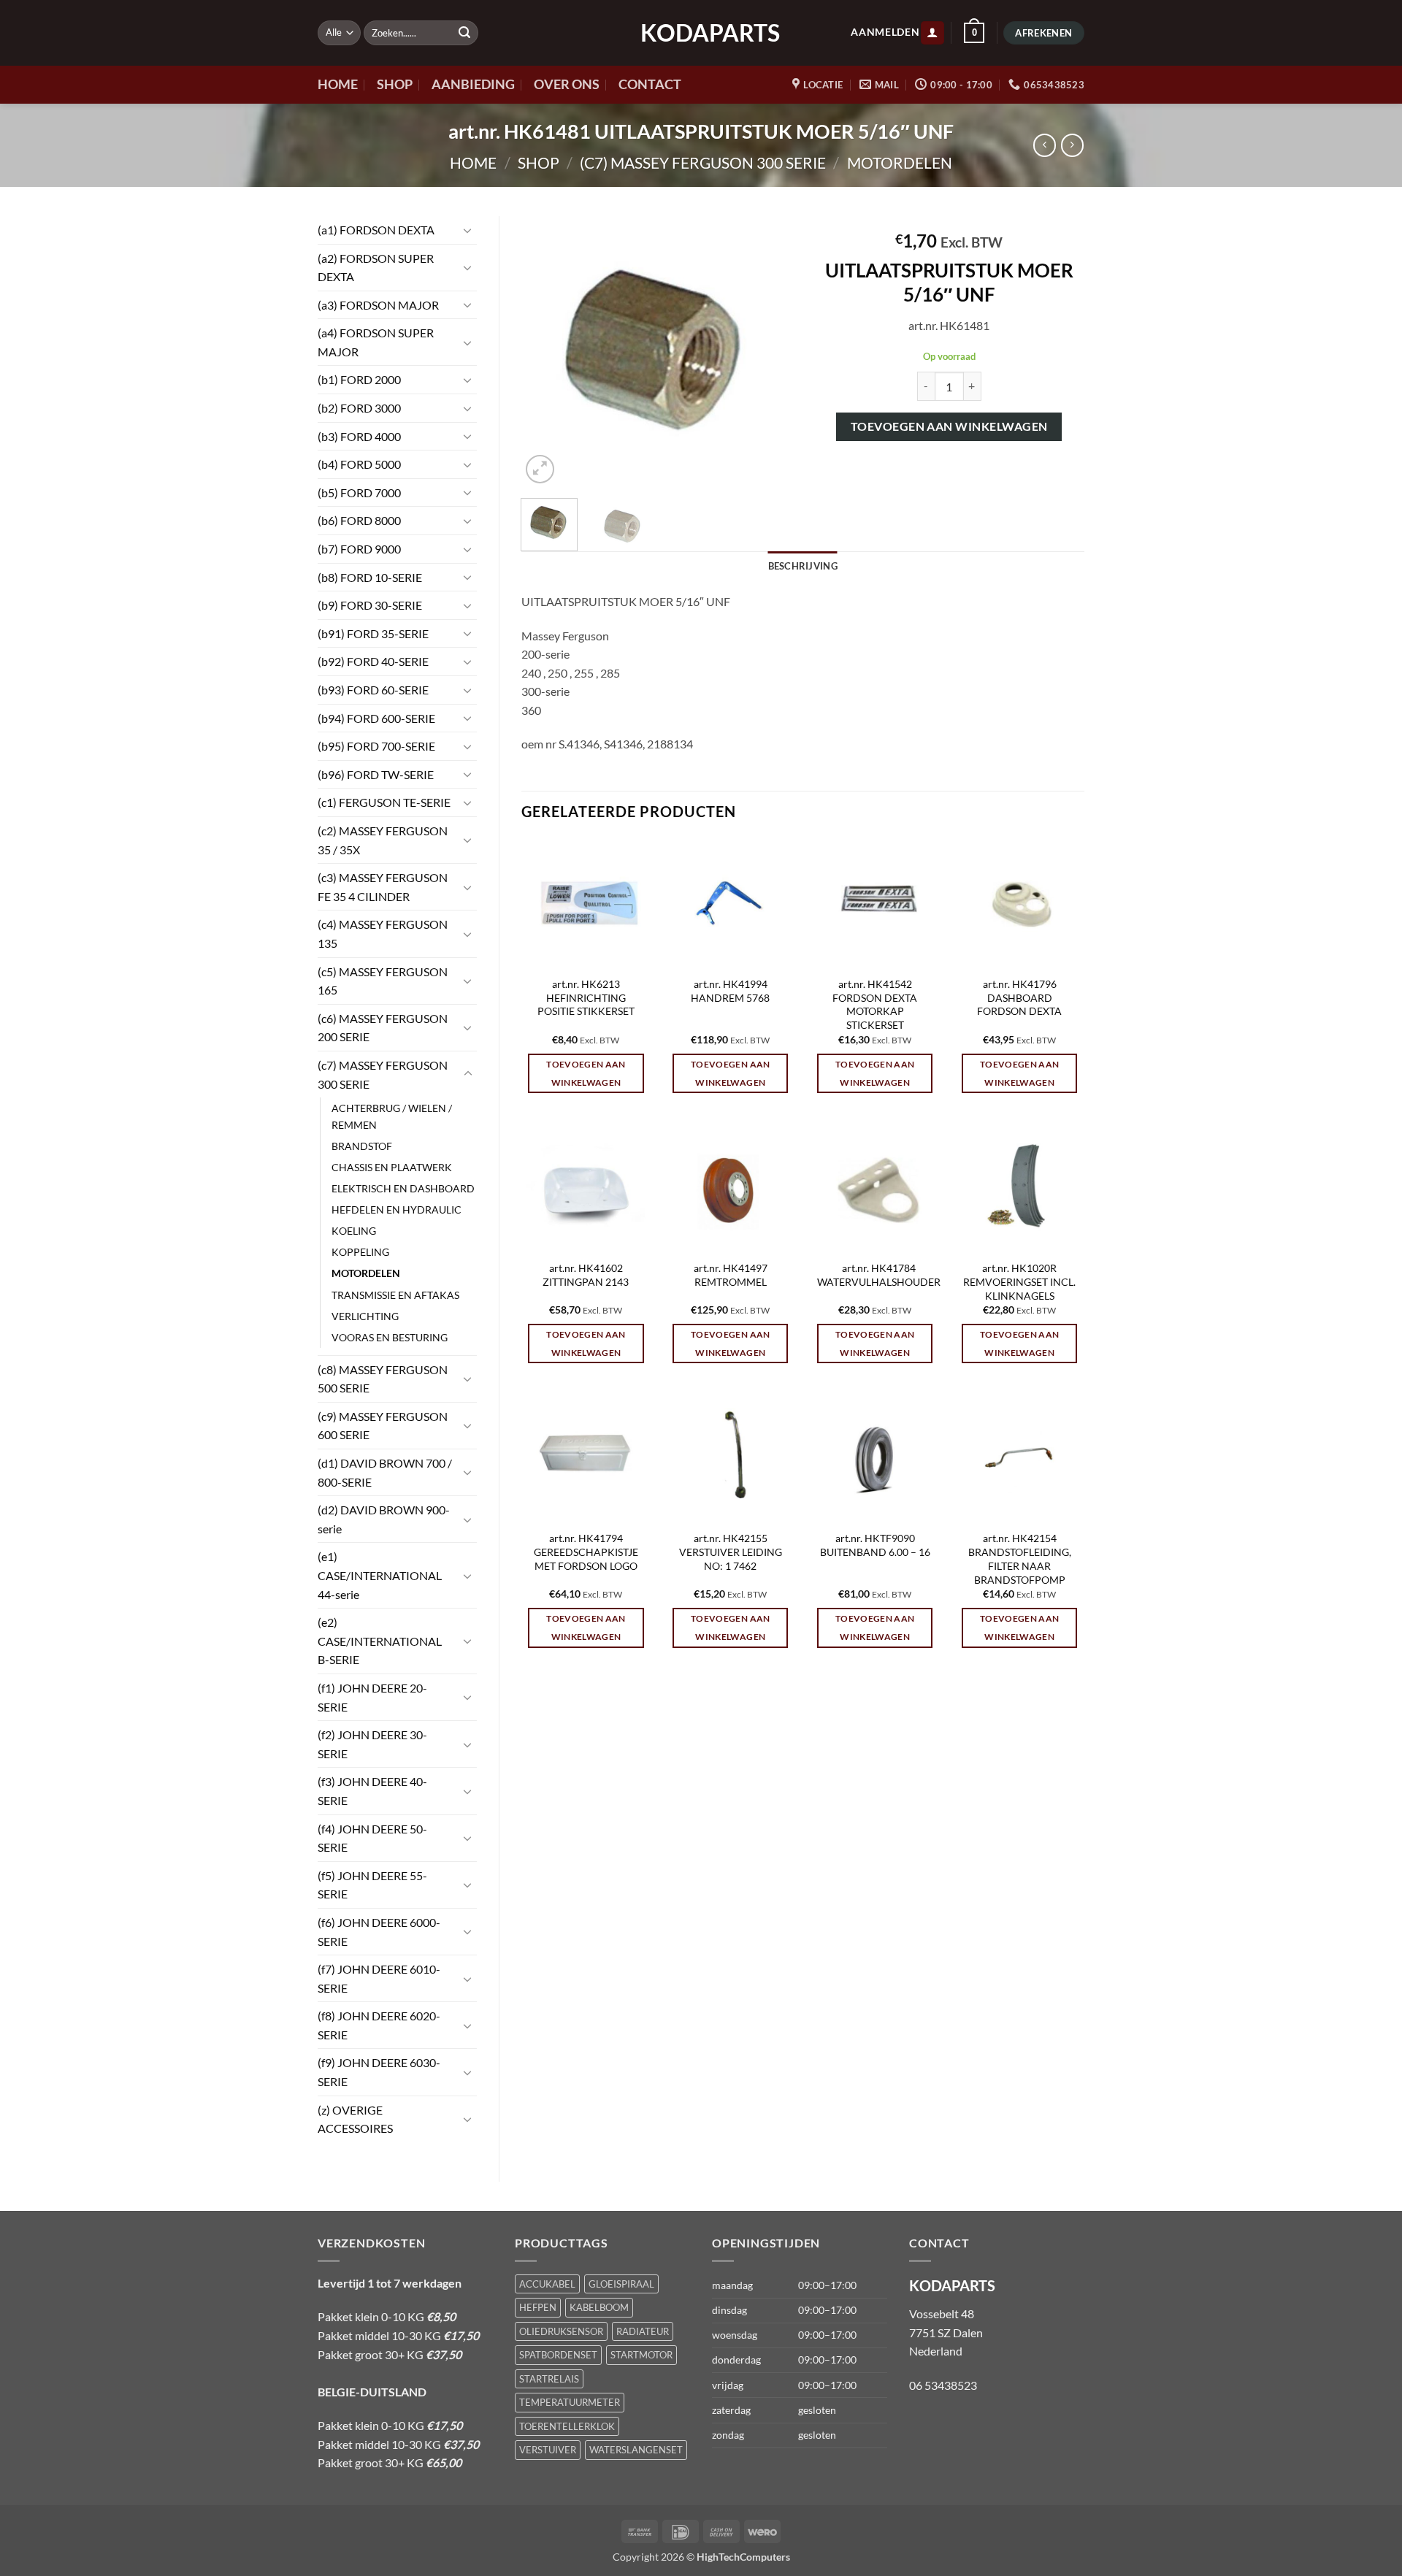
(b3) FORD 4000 (359, 436)
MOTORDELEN (900, 162)
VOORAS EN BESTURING (390, 1337)
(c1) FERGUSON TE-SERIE (384, 802)
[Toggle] (468, 230)
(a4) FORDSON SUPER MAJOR (376, 342)
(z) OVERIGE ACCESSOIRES (355, 2119)
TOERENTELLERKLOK (567, 2426)
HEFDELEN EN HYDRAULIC (397, 1210)
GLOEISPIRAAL (621, 2284)
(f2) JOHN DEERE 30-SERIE (372, 1744)
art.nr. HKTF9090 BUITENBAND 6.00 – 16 (875, 1545)
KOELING (354, 1231)
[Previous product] (1072, 145)
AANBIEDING (473, 84)
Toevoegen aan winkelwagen (949, 426)
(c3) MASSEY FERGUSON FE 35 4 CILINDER (383, 887)
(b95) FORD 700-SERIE (376, 746)
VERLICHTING (365, 1316)
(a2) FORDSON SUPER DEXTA (376, 268)
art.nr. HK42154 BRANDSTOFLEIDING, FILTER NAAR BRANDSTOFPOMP (1020, 1559)
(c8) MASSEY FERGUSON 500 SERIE (383, 1379)
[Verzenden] (464, 33)
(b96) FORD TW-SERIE (376, 774)
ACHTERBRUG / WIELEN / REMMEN (392, 1116)
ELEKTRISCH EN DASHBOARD (403, 1188)
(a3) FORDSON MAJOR (378, 305)
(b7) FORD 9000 (359, 549)
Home (473, 162)
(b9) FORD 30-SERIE (370, 605)
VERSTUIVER (548, 2450)
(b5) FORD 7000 (359, 492)
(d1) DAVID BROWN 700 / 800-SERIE (385, 1472)
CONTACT (650, 84)
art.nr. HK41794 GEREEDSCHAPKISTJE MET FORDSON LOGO (586, 1552)
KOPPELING (360, 1252)
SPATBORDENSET (558, 2355)
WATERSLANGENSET (636, 2450)
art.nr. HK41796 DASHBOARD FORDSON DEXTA (1019, 997)
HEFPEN (538, 2307)
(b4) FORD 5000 (359, 464)
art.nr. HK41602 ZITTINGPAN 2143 (586, 1275)
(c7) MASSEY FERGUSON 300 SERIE (703, 162)
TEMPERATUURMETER (570, 2402)
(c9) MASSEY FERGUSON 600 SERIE (383, 1426)
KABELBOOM (599, 2307)
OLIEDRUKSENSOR (561, 2331)
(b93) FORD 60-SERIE (373, 690)
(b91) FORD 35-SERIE (373, 633)
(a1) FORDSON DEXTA (376, 230)
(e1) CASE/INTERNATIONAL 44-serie (380, 1575)
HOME (338, 84)
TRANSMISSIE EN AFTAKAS (395, 1295)
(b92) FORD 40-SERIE (373, 661)
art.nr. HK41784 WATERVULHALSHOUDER (879, 1275)
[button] (932, 33)
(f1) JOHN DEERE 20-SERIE (372, 1697)
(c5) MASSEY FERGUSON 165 (383, 981)
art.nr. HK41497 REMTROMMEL (731, 1275)
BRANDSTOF (362, 1146)
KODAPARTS (701, 33)
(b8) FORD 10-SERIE (370, 577)
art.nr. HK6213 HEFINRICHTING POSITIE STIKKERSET (586, 997)
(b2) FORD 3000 (359, 408)
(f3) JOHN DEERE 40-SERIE (372, 1791)
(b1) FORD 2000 (359, 379)
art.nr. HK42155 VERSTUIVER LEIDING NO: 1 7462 (731, 1552)
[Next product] (1045, 145)
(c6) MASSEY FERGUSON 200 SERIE (383, 1028)
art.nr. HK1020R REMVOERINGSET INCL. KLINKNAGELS (1019, 1281)
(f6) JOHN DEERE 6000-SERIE (379, 1932)
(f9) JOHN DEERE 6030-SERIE (379, 2072)
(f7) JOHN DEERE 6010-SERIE (379, 1978)
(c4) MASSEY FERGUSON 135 (383, 934)
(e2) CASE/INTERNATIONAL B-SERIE (380, 1641)
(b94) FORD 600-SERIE (376, 718)
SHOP (395, 84)
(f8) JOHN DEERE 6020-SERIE (379, 2025)
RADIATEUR (643, 2331)
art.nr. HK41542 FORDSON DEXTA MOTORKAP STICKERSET (875, 1004)
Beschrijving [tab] (803, 566)
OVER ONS (567, 84)
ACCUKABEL (547, 2284)
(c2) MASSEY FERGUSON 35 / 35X (383, 840)
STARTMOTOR (641, 2355)
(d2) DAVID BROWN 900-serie (384, 1519)
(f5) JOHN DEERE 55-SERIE (372, 1885)
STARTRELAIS (549, 2379)
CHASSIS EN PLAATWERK (392, 1167)
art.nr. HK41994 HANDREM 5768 (730, 991)
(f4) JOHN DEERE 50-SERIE (372, 1838)
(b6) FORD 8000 (359, 520)
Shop (539, 162)
